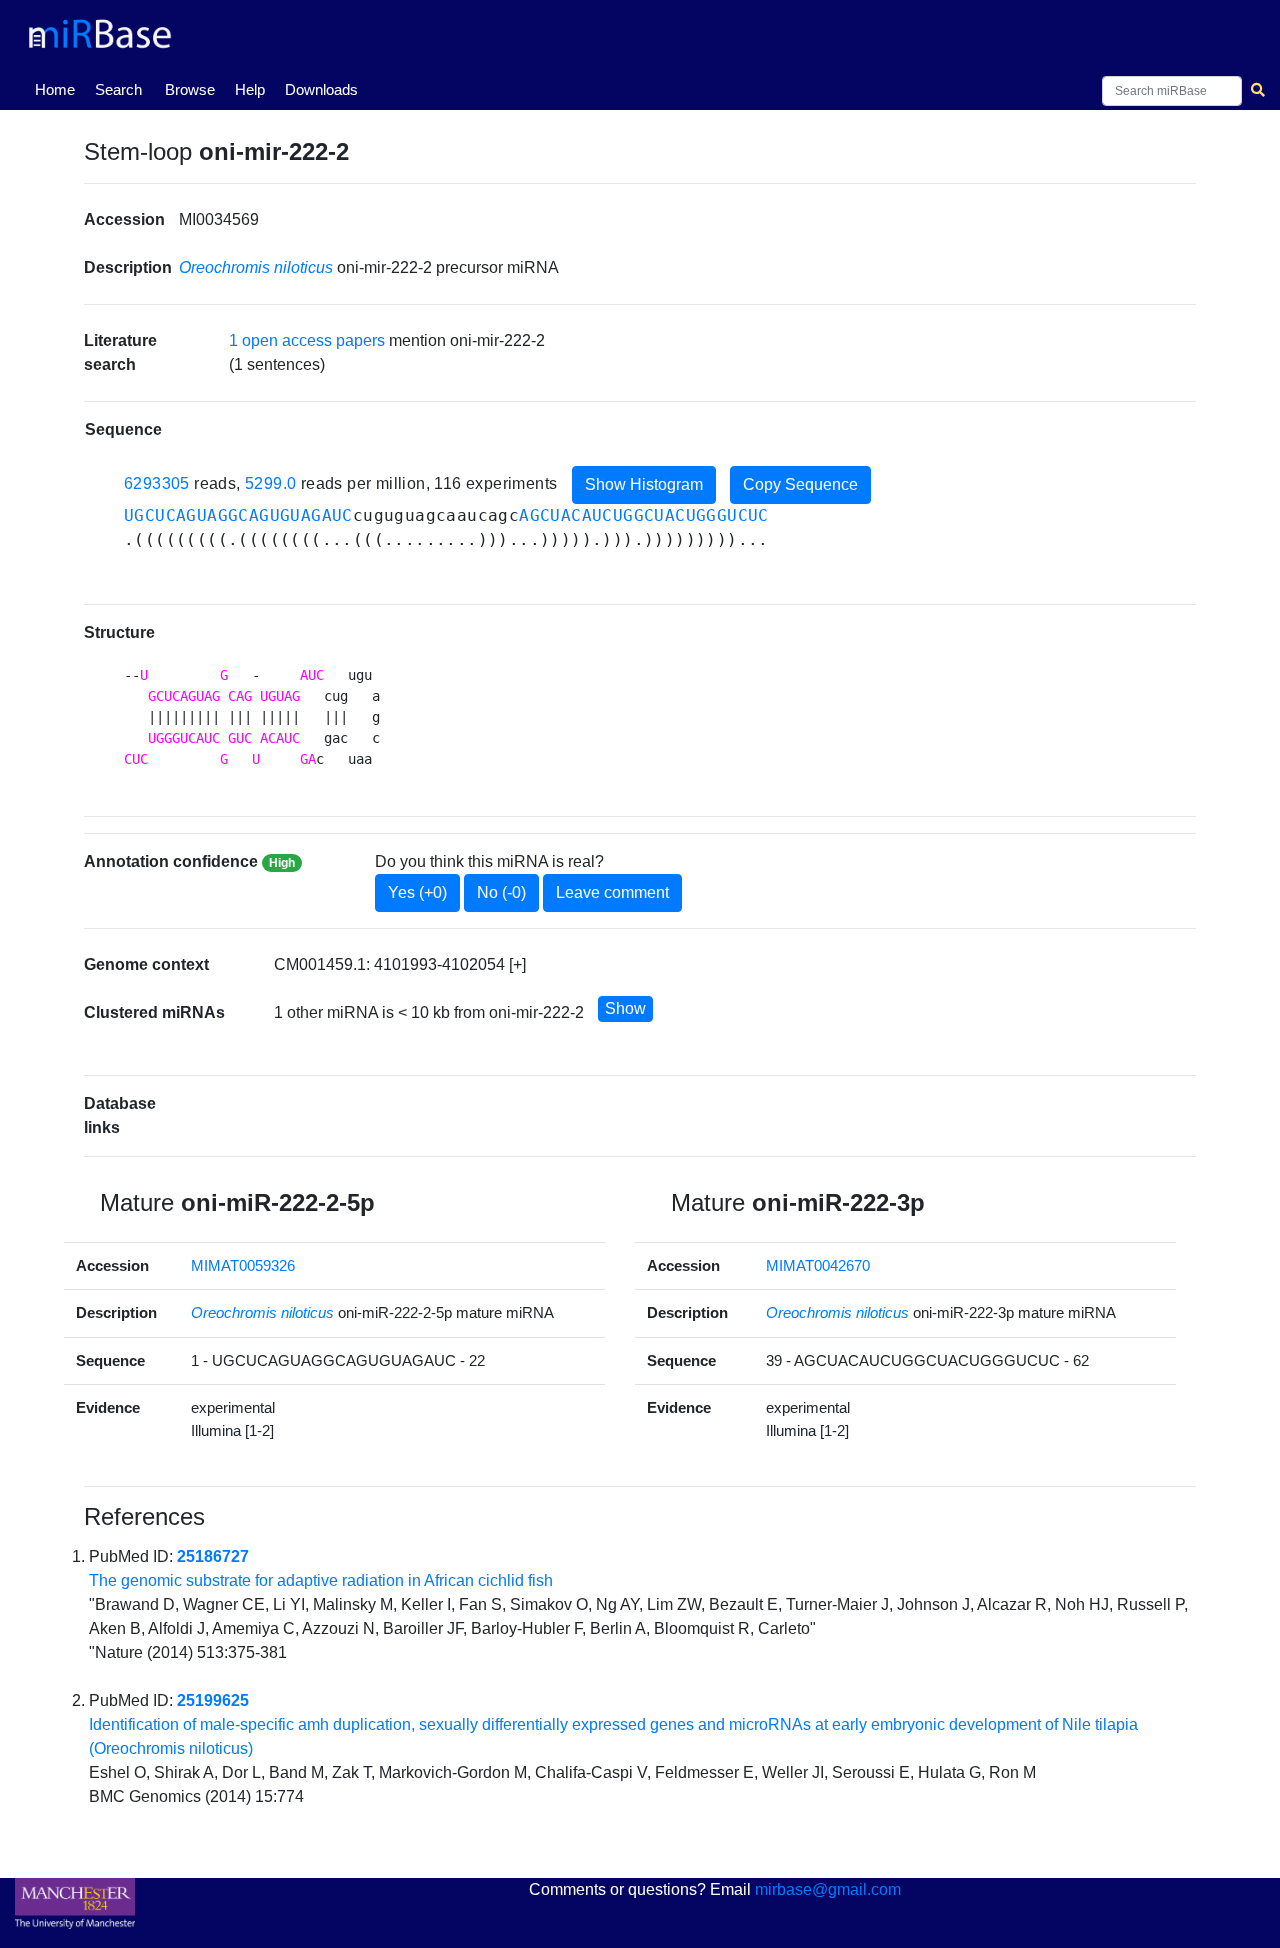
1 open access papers (307, 340)
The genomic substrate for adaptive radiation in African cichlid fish (321, 1580)
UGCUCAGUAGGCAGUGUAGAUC (238, 515)
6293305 (157, 483)
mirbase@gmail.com (828, 1889)
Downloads (321, 89)
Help (250, 89)
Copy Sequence (800, 484)
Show (625, 1008)
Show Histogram (644, 484)
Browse (190, 89)
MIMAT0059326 (243, 1265)
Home (59, 89)
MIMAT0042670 (818, 1265)
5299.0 (270, 483)
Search (118, 89)
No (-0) (501, 892)
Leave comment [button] (612, 892)
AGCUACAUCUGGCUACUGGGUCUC (644, 515)
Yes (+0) (417, 892)
